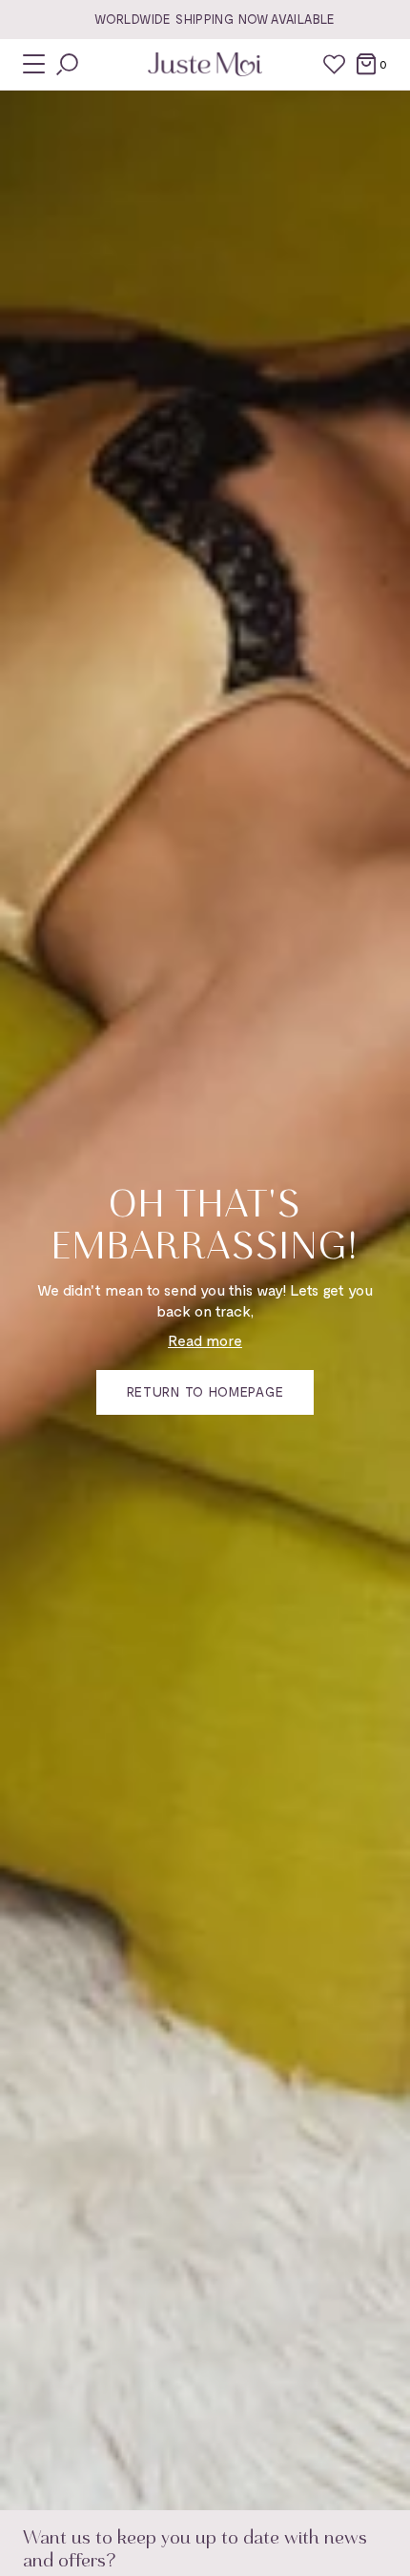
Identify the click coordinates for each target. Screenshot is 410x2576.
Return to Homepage (205, 1391)
